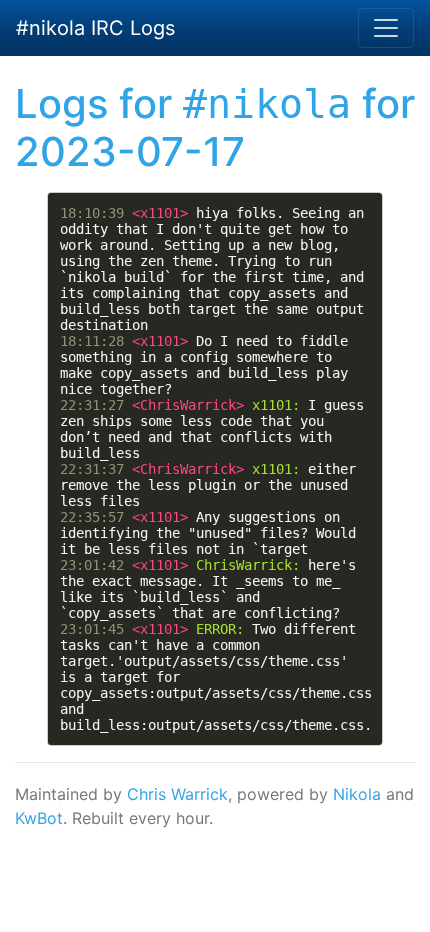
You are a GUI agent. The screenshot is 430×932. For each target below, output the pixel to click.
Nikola (357, 794)
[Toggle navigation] (386, 28)
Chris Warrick (177, 794)
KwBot (39, 818)
